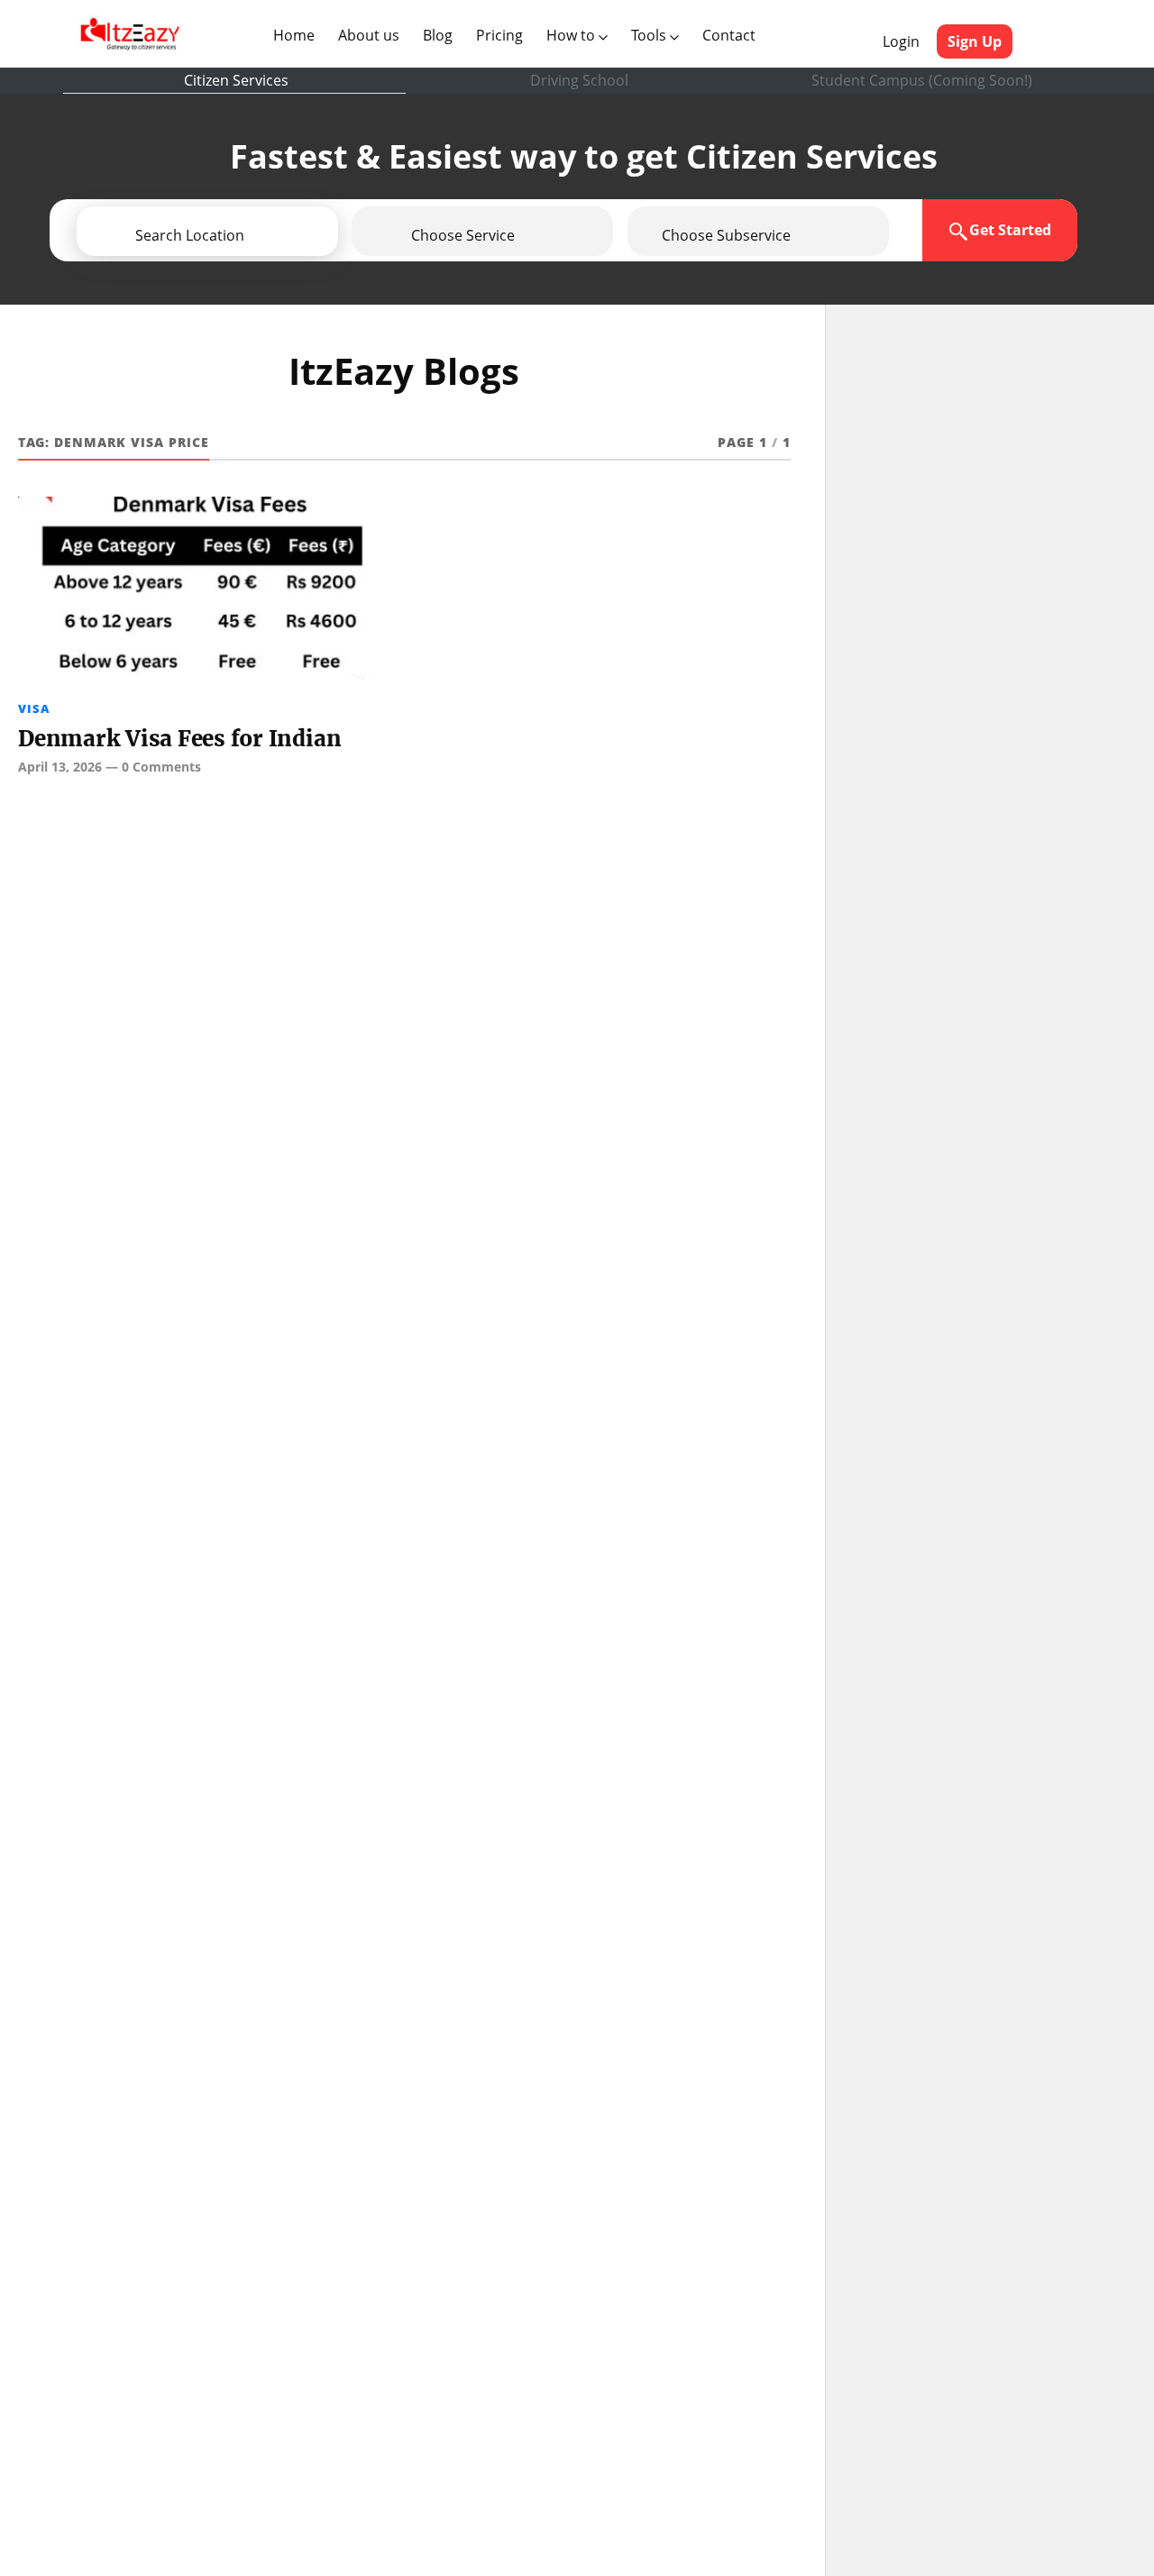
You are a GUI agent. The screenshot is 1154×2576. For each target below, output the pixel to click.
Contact (729, 35)
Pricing (499, 35)
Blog (438, 35)
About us (372, 35)
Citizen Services (236, 80)
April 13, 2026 (60, 767)
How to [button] (572, 35)
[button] (259, 235)
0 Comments (161, 767)
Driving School (579, 80)
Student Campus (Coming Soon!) (922, 80)
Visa (34, 708)
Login (901, 41)
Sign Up (975, 41)
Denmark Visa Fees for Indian (179, 739)
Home (298, 35)
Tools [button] (650, 35)
